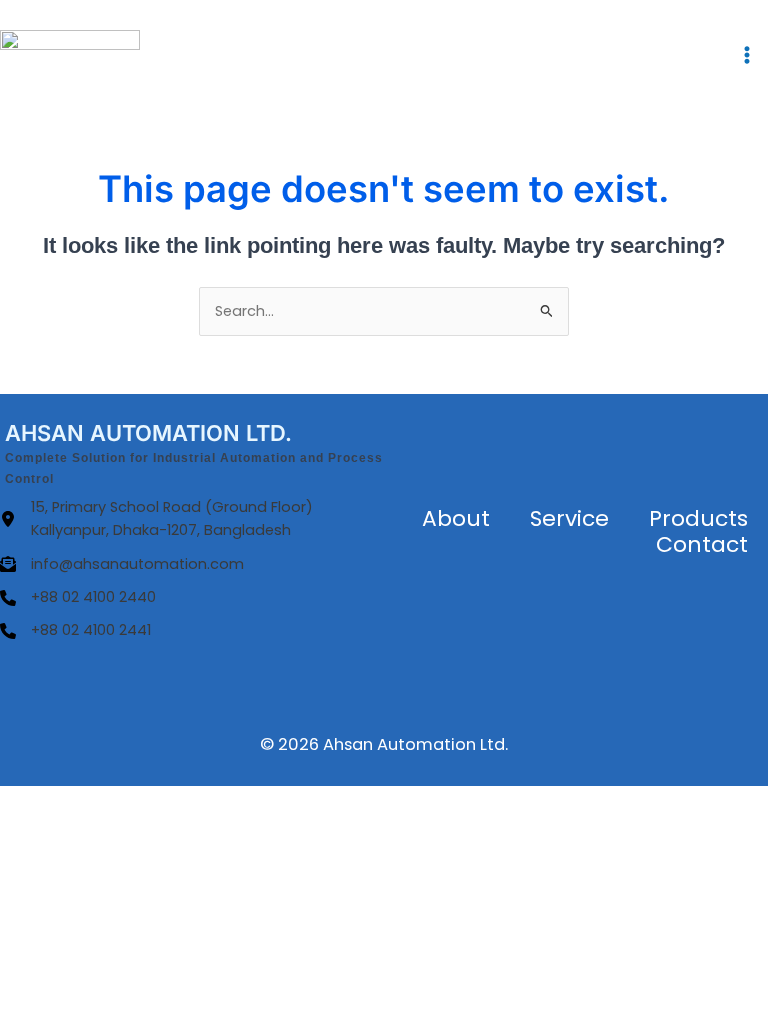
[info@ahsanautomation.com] (122, 564)
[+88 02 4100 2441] (75, 630)
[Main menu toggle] (747, 55)
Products (698, 518)
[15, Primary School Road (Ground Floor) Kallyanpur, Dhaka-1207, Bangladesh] (192, 519)
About (456, 518)
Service (569, 518)
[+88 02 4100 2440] (78, 597)
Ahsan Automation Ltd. (415, 744)
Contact (702, 544)
